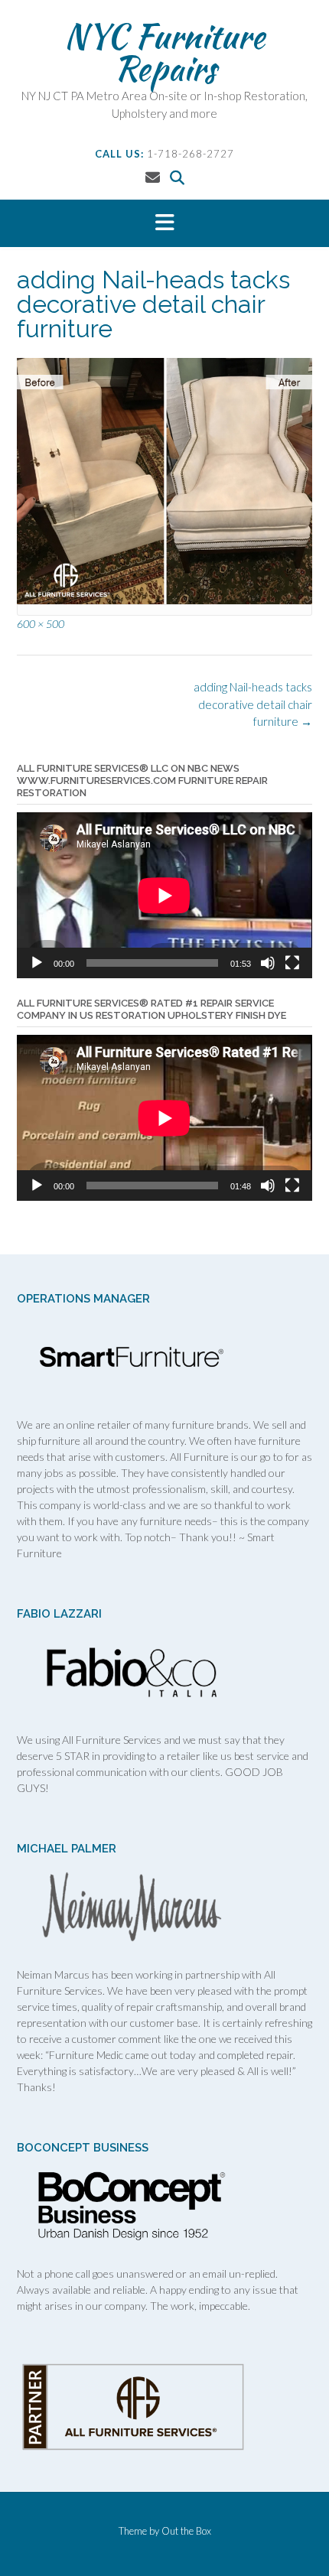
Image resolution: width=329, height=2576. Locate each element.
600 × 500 (41, 624)
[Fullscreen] (292, 963)
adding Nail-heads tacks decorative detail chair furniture (253, 704)
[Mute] (268, 963)
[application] (164, 895)
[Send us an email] (153, 177)
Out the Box (186, 2531)
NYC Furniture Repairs (164, 52)
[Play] (37, 963)
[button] (164, 223)
